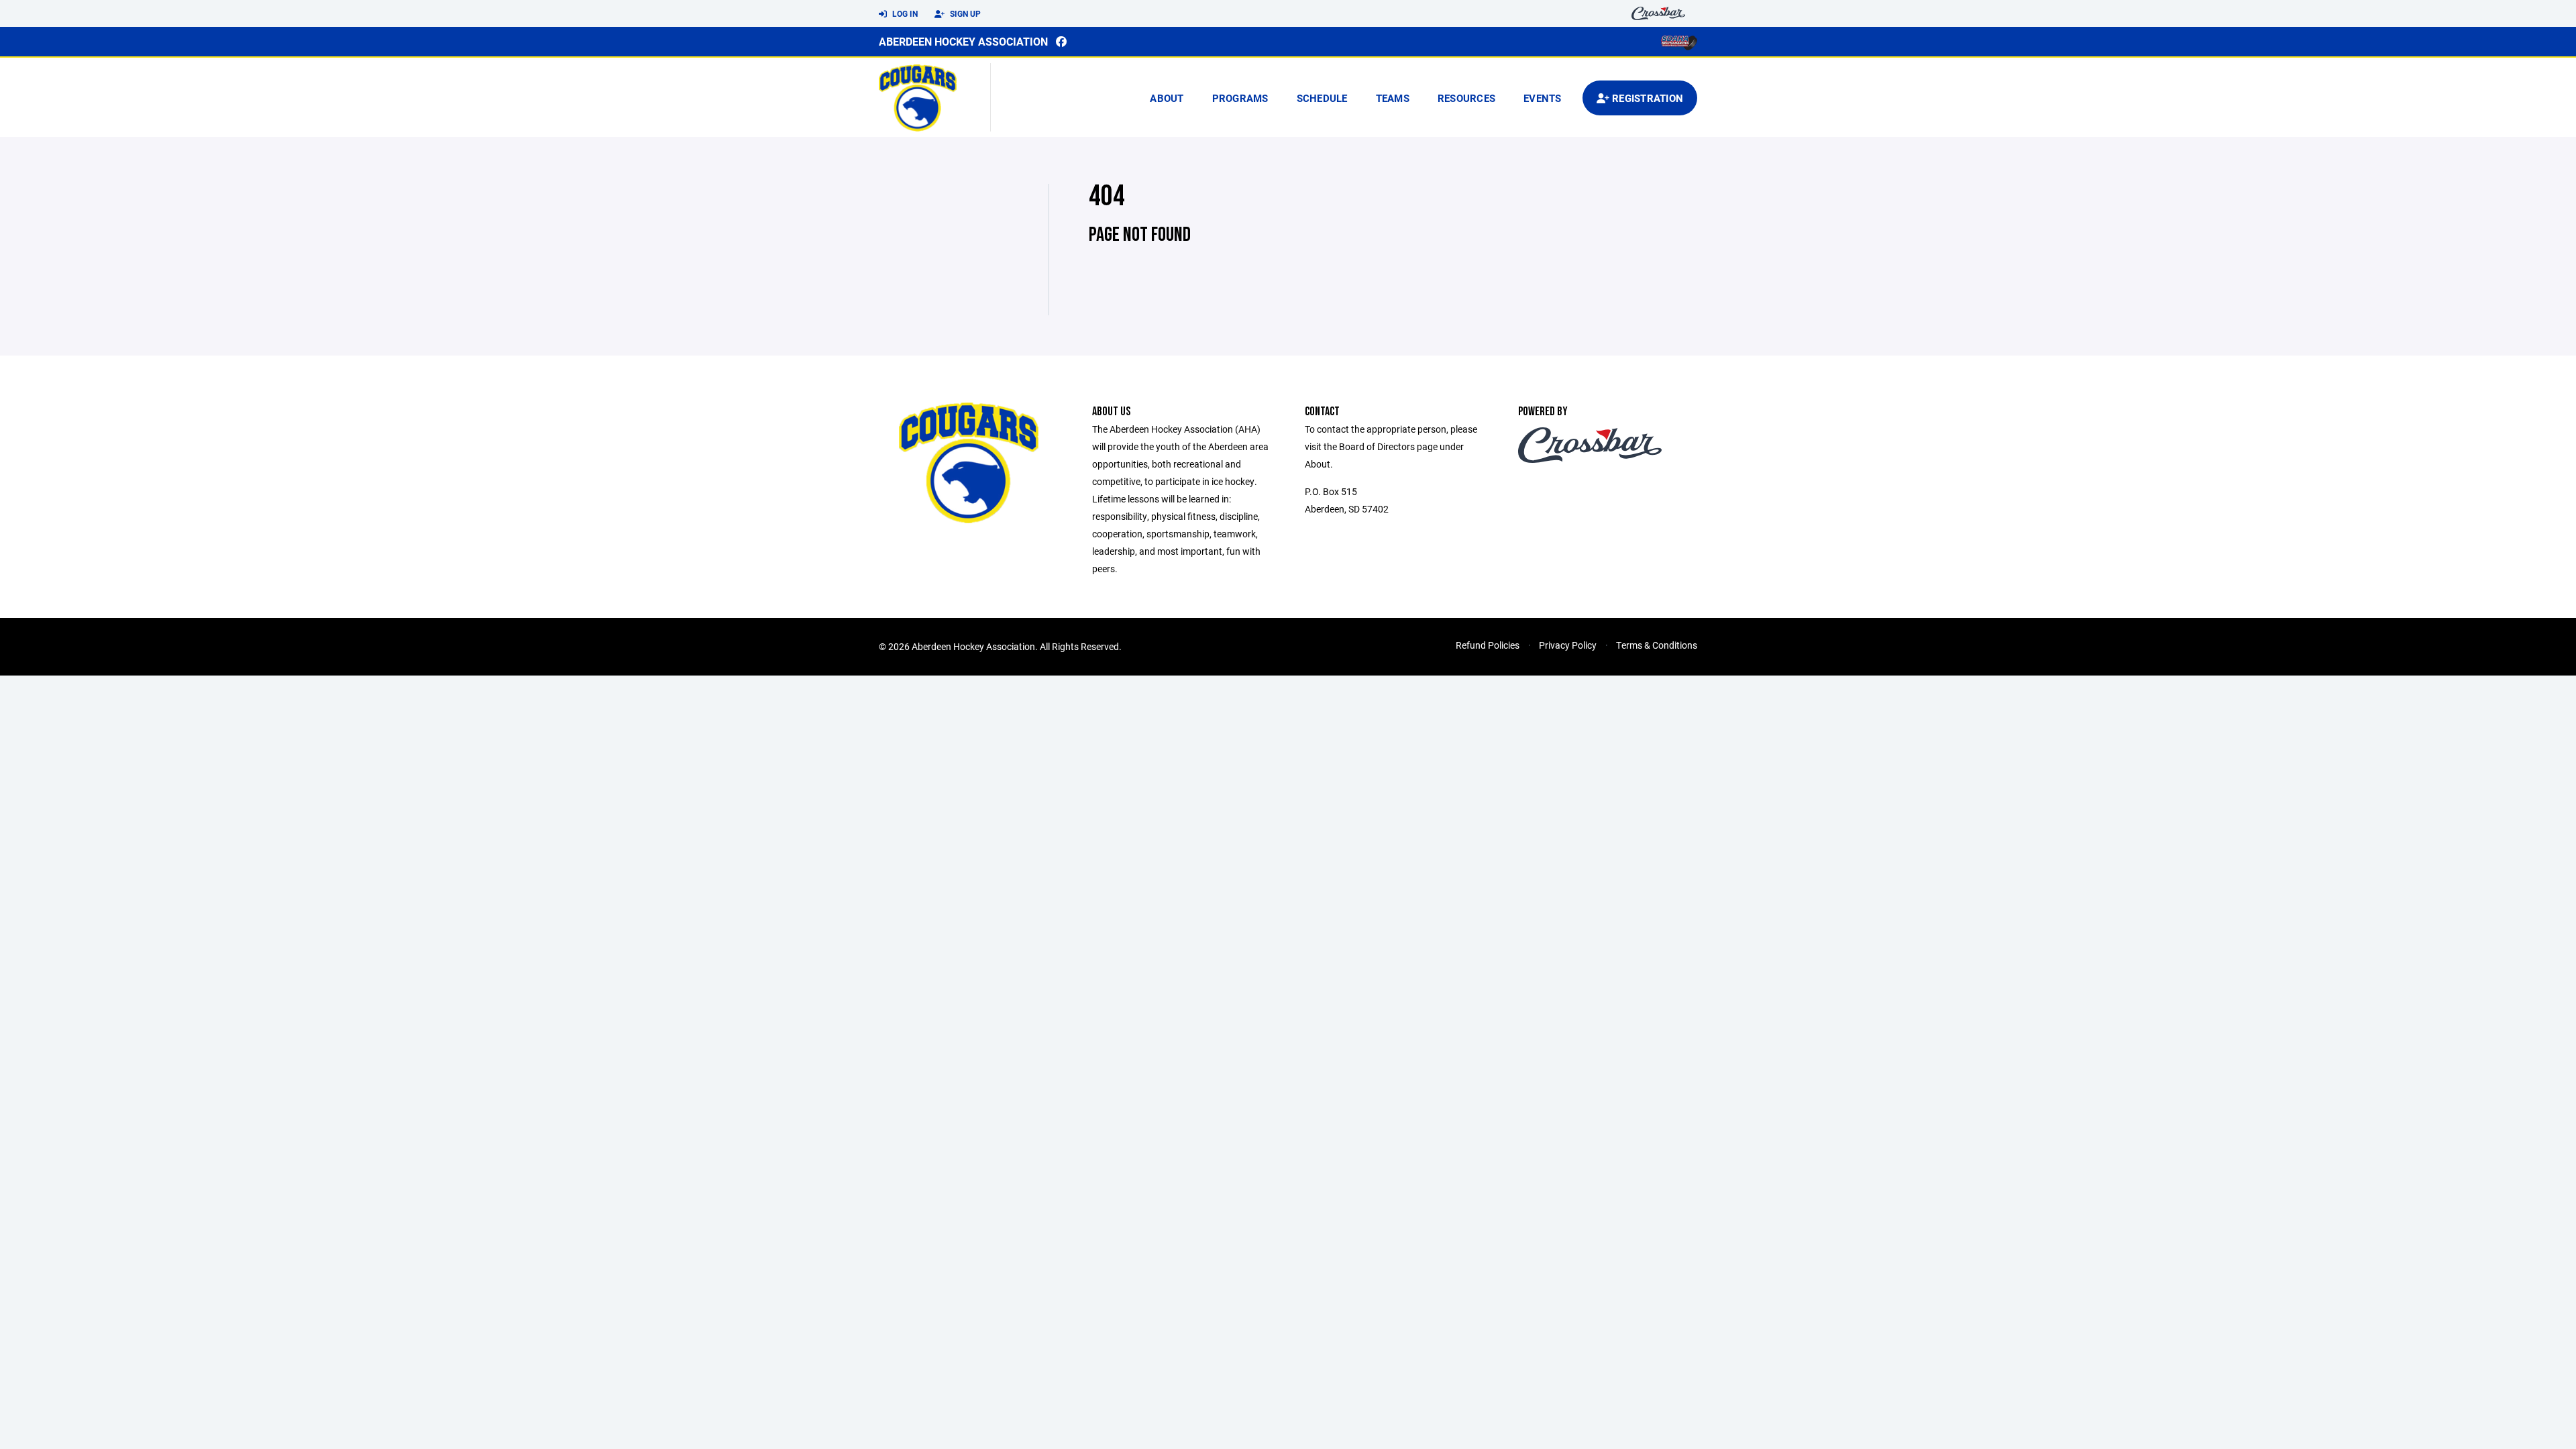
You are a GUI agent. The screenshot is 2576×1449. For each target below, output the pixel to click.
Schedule (1322, 98)
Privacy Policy (1568, 645)
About (1167, 98)
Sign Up (964, 13)
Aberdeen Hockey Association (963, 41)
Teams (1393, 98)
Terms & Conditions (1657, 645)
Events (1543, 98)
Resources (1466, 98)
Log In (904, 13)
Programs (1240, 98)
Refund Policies (1488, 645)
